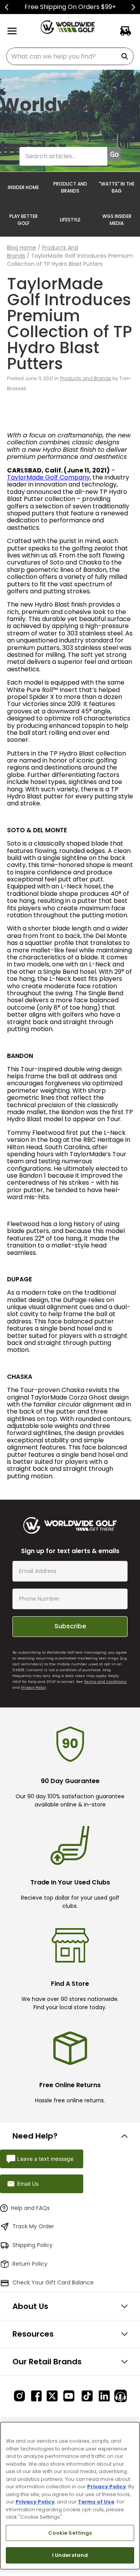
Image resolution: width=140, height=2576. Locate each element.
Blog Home (22, 248)
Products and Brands (86, 378)
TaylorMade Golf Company (48, 477)
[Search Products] (126, 56)
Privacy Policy (33, 1687)
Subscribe (70, 1626)
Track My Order (33, 2226)
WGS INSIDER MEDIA (117, 220)
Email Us (28, 2184)
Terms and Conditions (105, 1682)
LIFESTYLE (70, 220)
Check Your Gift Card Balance (53, 2282)
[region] (70, 2496)
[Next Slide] (133, 7)
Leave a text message (45, 2159)
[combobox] (70, 56)
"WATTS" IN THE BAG (117, 187)
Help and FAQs (30, 2208)
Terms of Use (96, 2502)
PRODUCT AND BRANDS (70, 187)
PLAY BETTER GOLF (24, 220)
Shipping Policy (32, 2245)
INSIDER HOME (23, 187)
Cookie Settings (70, 2533)
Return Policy (30, 2264)
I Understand (70, 2555)
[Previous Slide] (7, 7)
